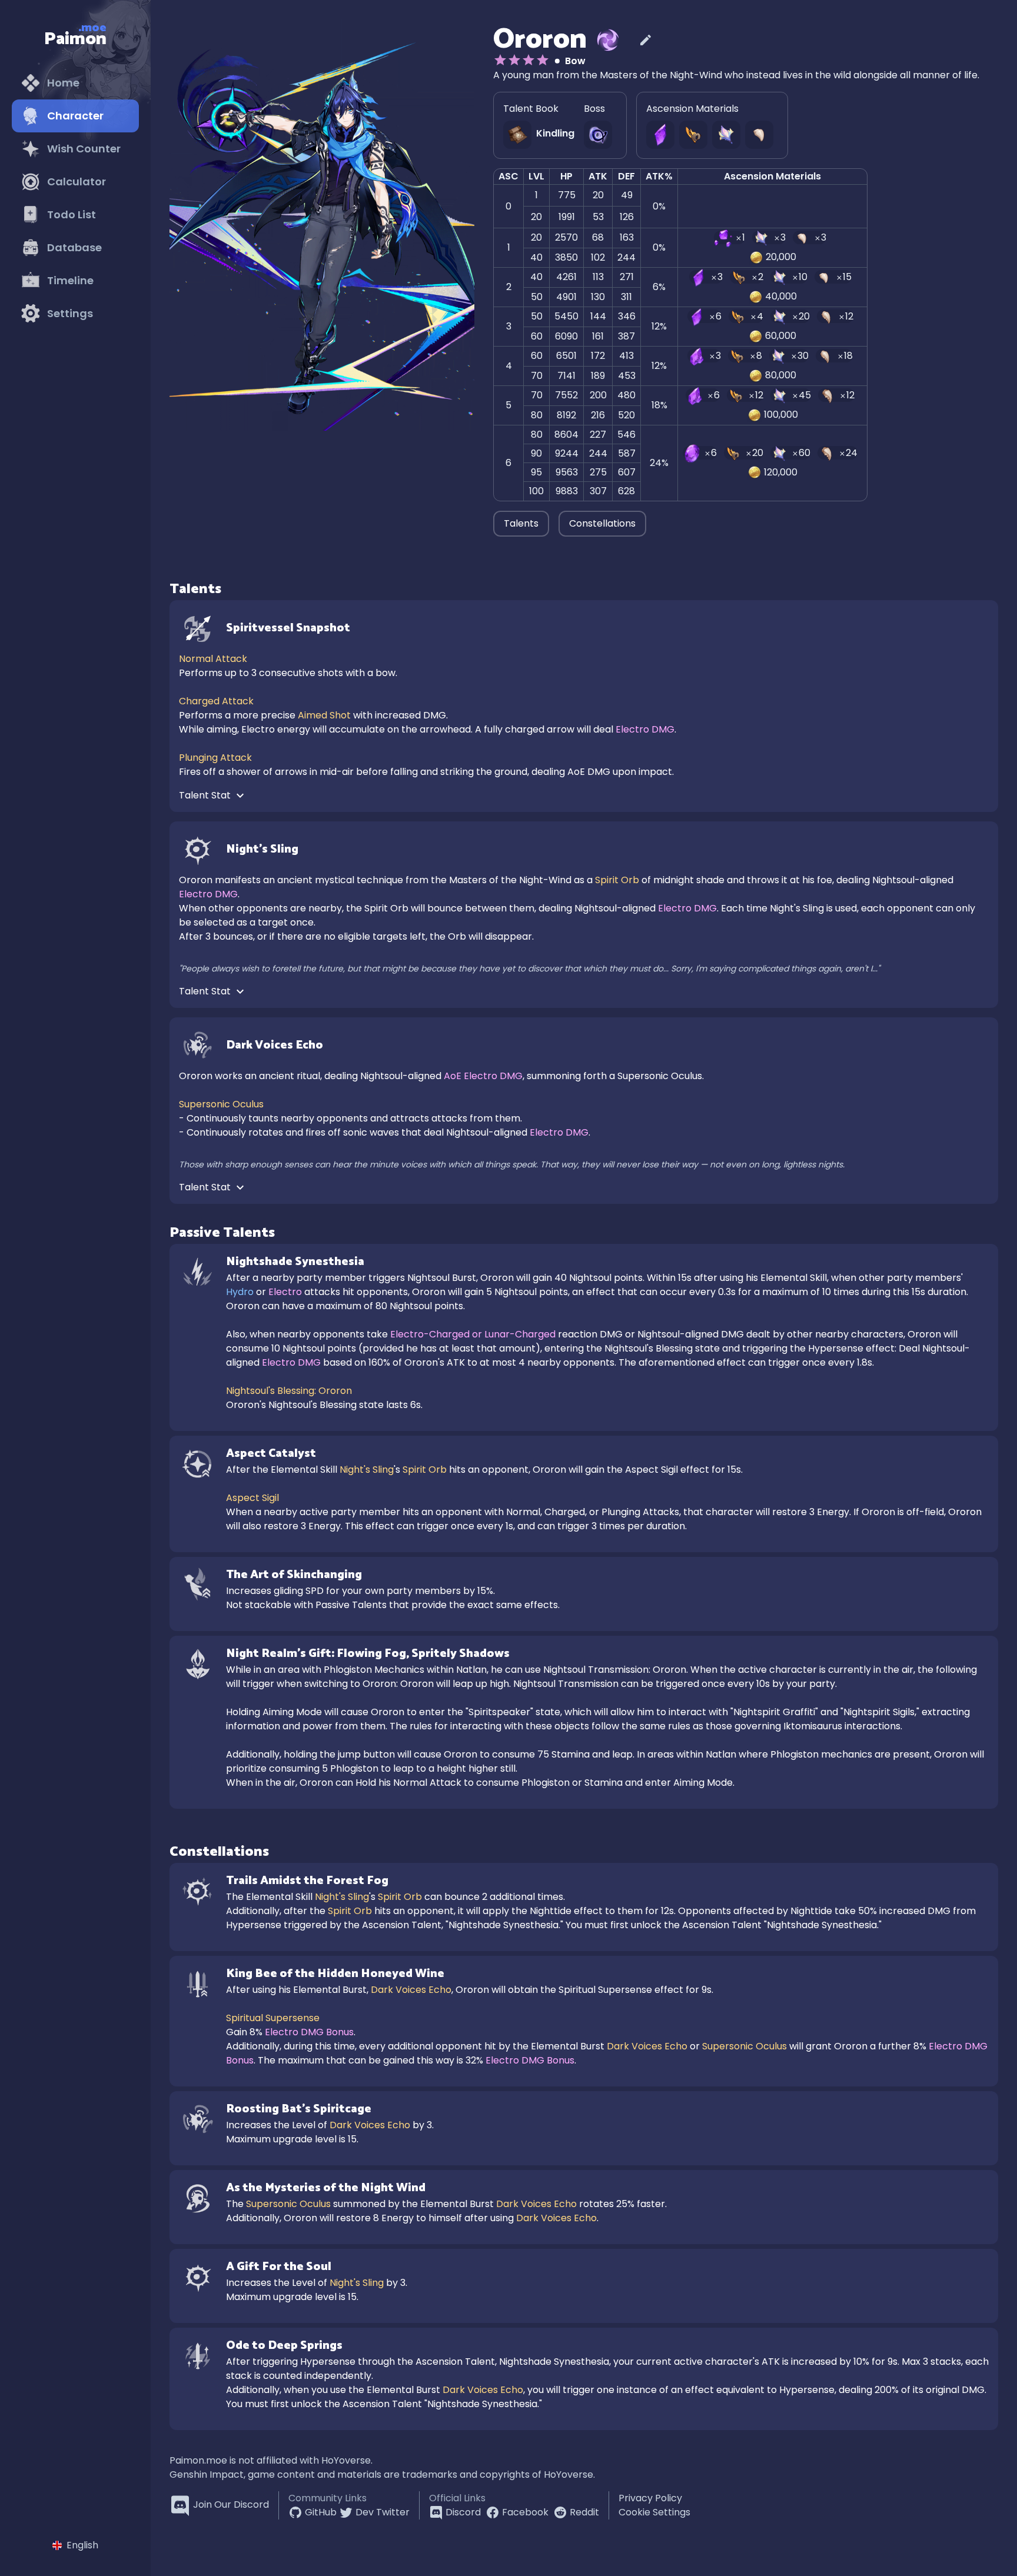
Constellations (602, 523)
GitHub (321, 2512)
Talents (521, 523)
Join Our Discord (231, 2505)
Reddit (584, 2512)
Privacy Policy (650, 2498)
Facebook (525, 2512)
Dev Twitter (383, 2512)
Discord (463, 2512)
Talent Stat (206, 795)
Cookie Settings (654, 2512)
